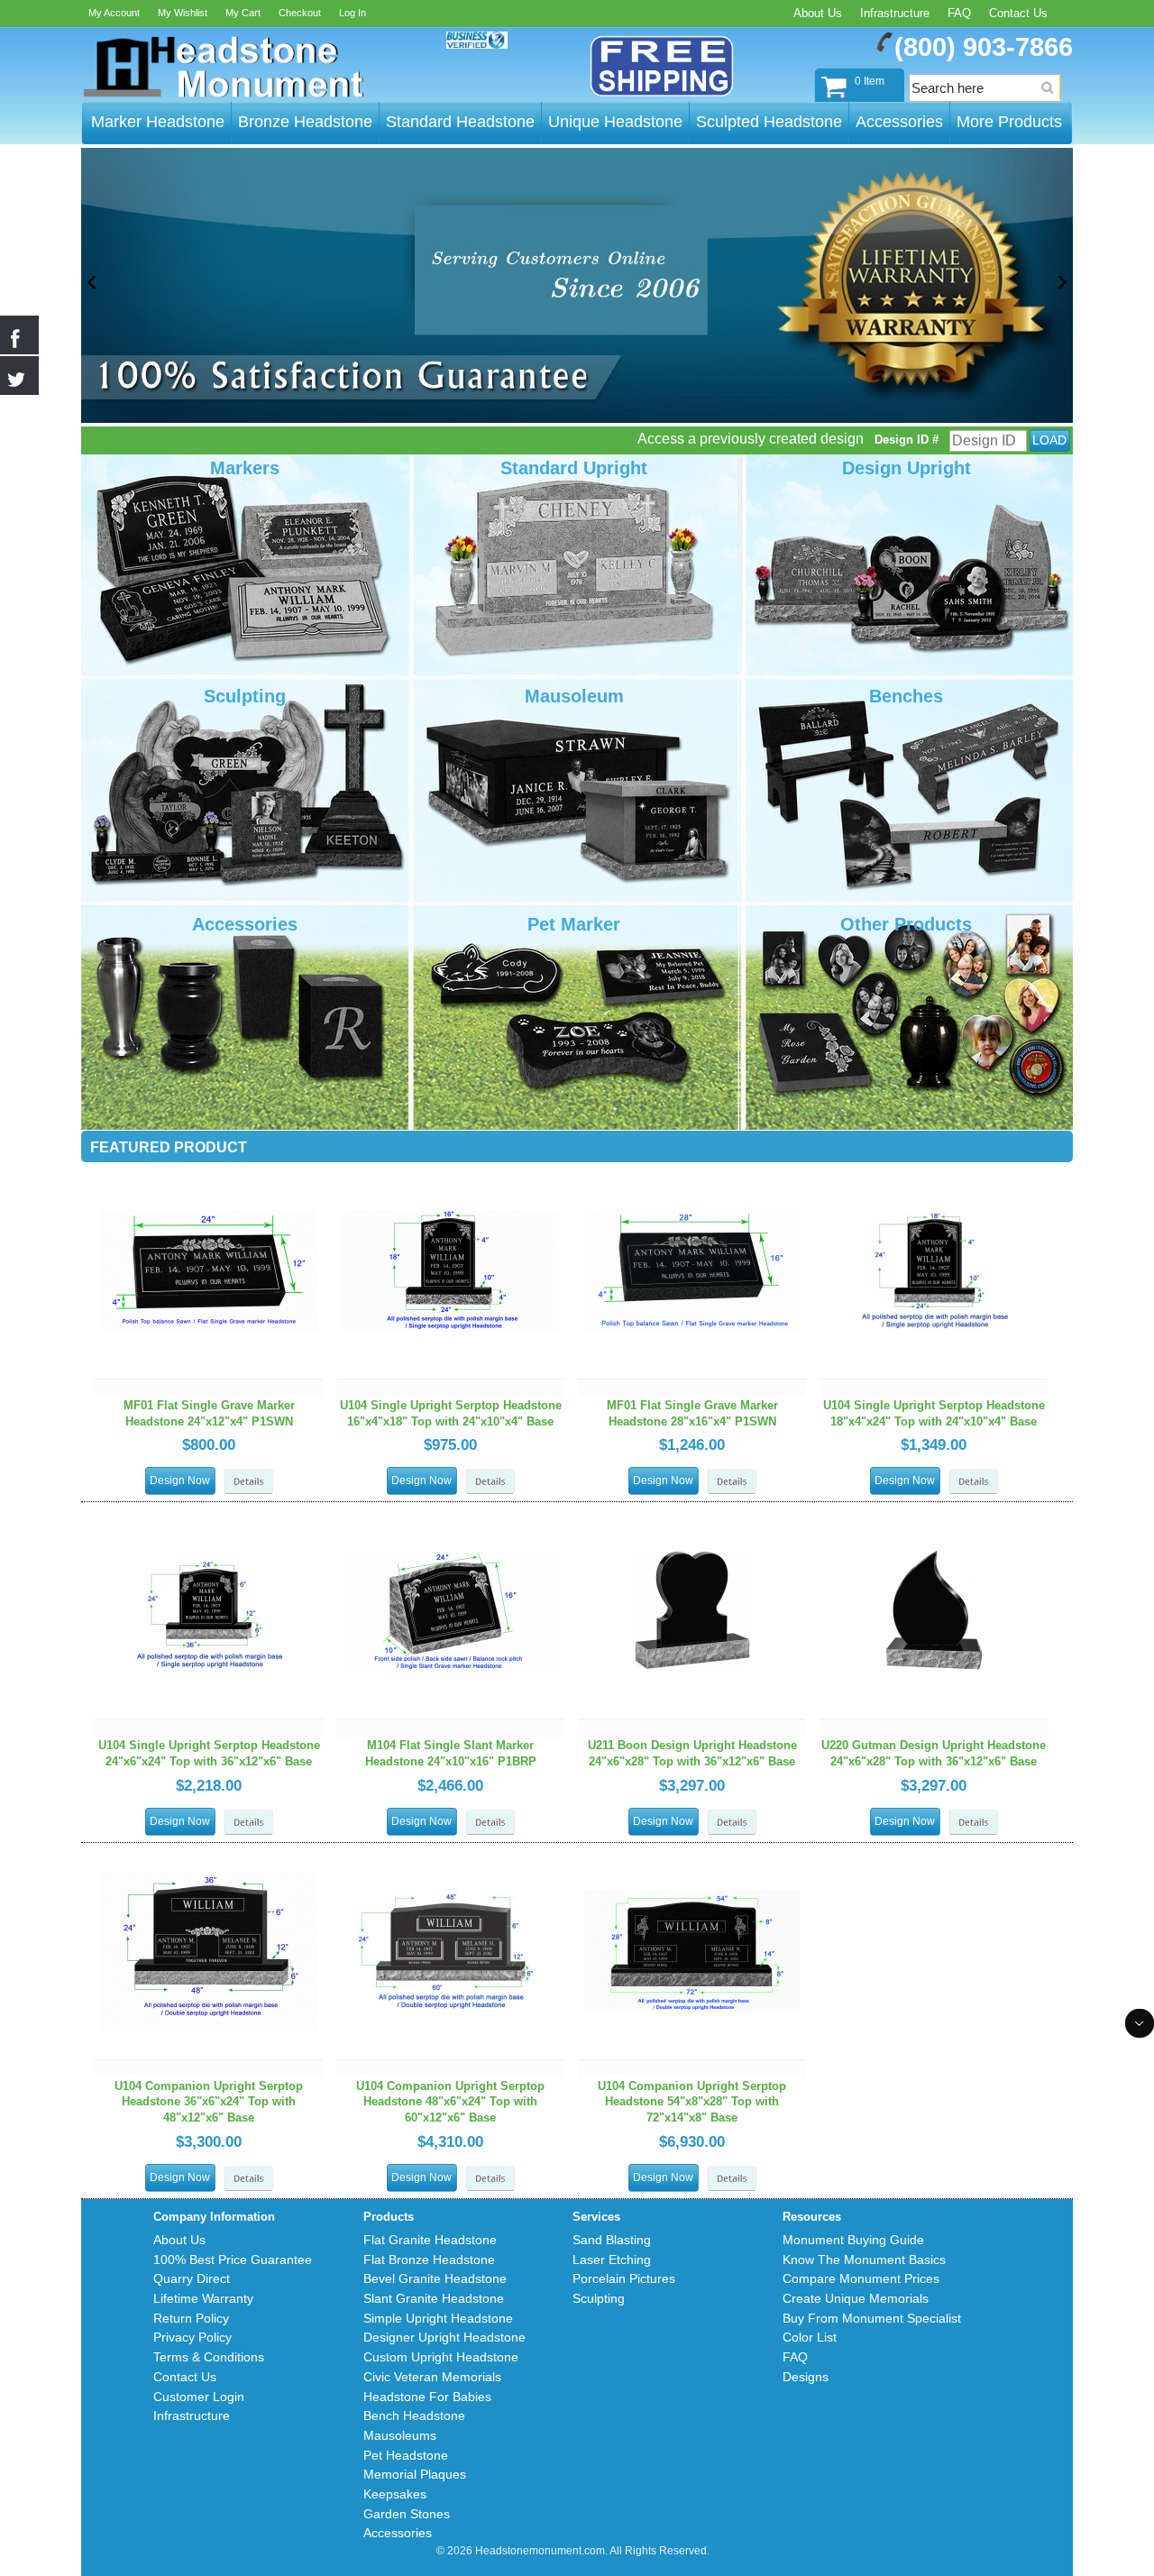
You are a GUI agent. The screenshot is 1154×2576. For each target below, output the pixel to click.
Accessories (398, 2533)
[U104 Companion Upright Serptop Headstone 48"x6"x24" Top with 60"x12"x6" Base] (451, 1851)
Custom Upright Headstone (441, 2357)
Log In (353, 13)
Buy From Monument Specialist (872, 2318)
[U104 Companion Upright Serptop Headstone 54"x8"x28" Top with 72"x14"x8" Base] (692, 1851)
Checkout (300, 13)
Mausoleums (400, 2435)
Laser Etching (612, 2260)
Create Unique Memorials (856, 2298)
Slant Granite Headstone (434, 2298)
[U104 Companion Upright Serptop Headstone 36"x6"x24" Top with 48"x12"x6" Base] (209, 1851)
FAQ (959, 13)
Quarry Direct (192, 2278)
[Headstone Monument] (223, 68)
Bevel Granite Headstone (435, 2278)
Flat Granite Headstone (430, 2240)
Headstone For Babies (427, 2397)
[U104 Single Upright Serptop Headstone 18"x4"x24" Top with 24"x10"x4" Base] (934, 1170)
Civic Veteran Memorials (432, 2377)
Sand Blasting (612, 2240)
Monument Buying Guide (853, 2240)
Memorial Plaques (415, 2474)
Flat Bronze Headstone (429, 2260)
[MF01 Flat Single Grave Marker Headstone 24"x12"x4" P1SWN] (209, 1170)
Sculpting (599, 2298)
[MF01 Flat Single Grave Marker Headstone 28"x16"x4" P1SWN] (692, 1170)
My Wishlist (183, 13)
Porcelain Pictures (624, 2278)
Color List (810, 2337)
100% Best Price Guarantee (233, 2260)
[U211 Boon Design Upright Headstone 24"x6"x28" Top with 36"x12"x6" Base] (692, 1510)
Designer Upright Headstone (444, 2337)
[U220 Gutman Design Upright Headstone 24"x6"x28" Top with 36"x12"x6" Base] (934, 1510)
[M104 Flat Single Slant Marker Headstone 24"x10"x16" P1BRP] (451, 1510)
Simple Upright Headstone (438, 2318)
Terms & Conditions (209, 2357)
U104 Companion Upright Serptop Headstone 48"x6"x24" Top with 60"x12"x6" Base (450, 2102)
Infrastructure (895, 13)
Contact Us (1018, 13)
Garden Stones (407, 2514)
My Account (114, 13)
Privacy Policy (192, 2337)
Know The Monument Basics (864, 2260)
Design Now (180, 1481)
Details (249, 1482)
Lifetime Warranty (203, 2298)
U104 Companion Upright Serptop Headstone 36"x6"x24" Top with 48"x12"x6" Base (209, 2102)
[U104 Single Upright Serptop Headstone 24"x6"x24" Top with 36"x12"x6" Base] (209, 1510)
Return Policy (191, 2318)
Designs (806, 2377)
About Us (818, 13)
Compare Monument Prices (861, 2278)
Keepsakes (395, 2494)
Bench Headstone (414, 2416)
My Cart (243, 13)
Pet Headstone (406, 2455)
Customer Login (199, 2397)
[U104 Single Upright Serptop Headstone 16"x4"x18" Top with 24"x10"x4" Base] (451, 1170)
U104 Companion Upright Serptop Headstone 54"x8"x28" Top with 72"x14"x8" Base (692, 2102)
